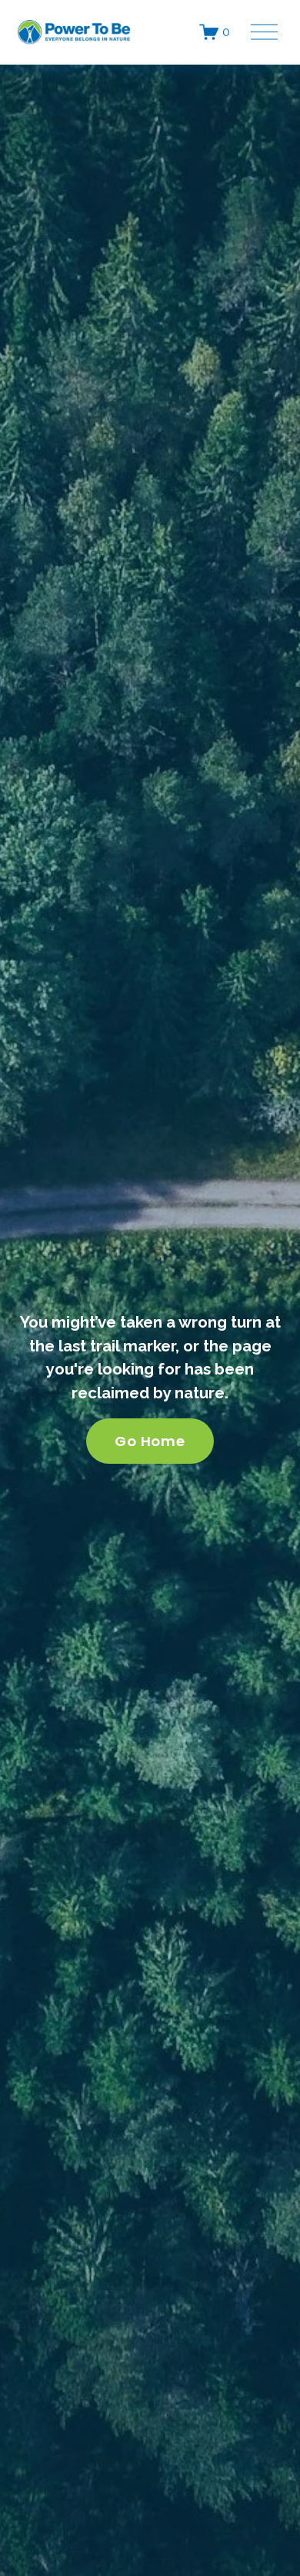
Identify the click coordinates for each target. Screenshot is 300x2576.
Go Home (150, 1441)
